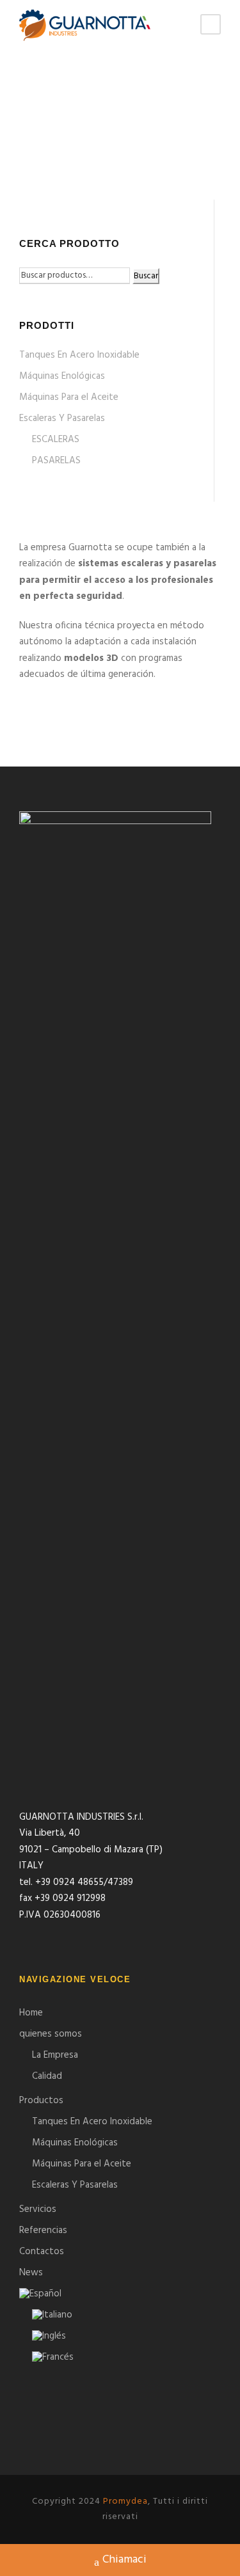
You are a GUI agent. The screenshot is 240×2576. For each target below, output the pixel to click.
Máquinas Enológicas (62, 376)
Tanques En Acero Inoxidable (79, 355)
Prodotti (73, 148)
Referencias (43, 2230)
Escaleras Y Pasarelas (62, 418)
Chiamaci (124, 2560)
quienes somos (51, 2034)
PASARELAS (56, 461)
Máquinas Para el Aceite (69, 397)
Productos (41, 2101)
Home (31, 2013)
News (31, 2273)
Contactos (42, 2252)
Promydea (125, 2501)
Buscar (146, 276)
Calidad (47, 2076)
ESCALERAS (56, 440)
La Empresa (55, 2055)
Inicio (32, 148)
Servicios (38, 2209)
